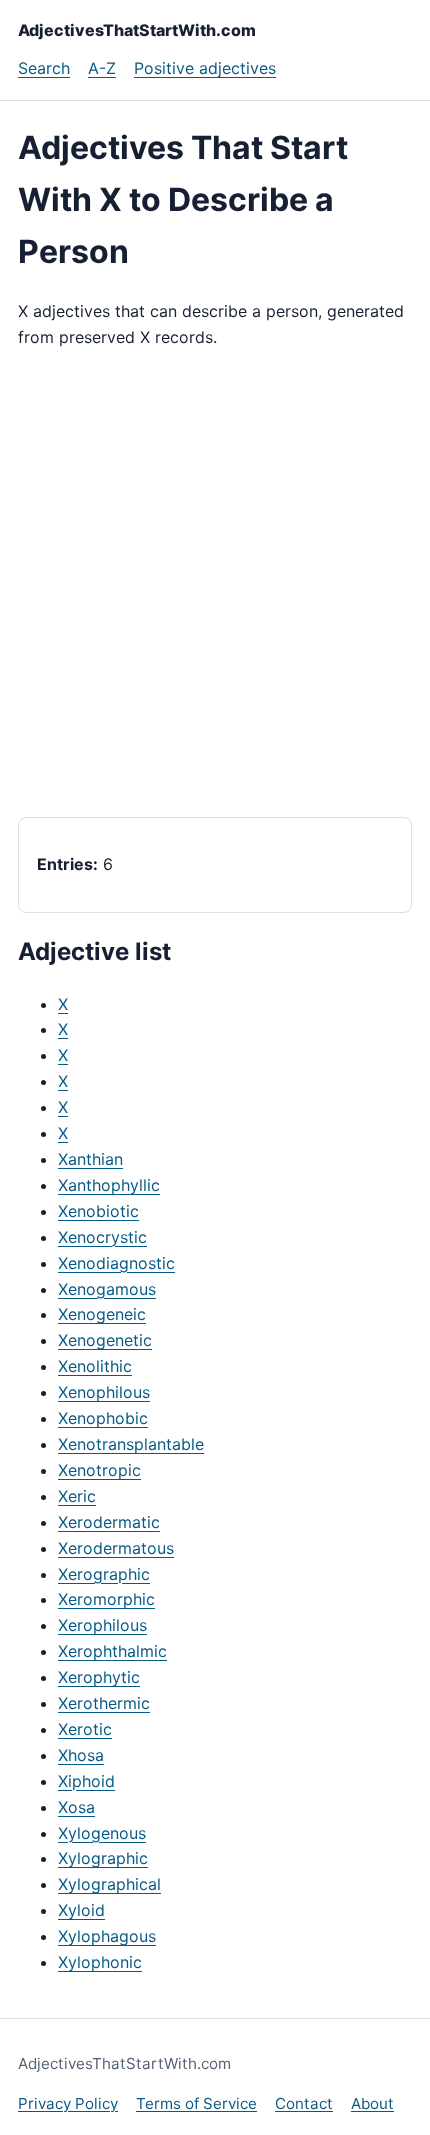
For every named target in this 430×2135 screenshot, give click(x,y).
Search (44, 68)
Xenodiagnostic (116, 1263)
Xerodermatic (109, 1522)
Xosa (76, 1807)
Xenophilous (104, 1392)
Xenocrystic (102, 1237)
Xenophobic (103, 1418)
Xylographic (103, 1858)
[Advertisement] (215, 584)
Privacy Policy (68, 2103)
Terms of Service (196, 2103)
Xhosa (81, 1755)
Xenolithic (95, 1366)
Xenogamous (107, 1289)
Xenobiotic (98, 1211)
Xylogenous (102, 1833)
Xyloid (81, 1910)
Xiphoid (86, 1781)
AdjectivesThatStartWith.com (137, 30)
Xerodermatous (116, 1548)
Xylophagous (107, 1936)
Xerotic (85, 1729)
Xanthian (90, 1159)
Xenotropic (99, 1470)
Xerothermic (104, 1703)
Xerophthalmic (112, 1651)
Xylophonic (100, 1962)
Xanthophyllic (109, 1185)
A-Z (102, 68)
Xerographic (104, 1574)
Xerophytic (99, 1677)
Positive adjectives (205, 68)
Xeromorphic (106, 1599)
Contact (304, 2103)
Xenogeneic (102, 1314)
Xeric (77, 1496)
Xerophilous (102, 1625)
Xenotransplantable (131, 1444)
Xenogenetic (105, 1340)
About (372, 2103)
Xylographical (109, 1884)
